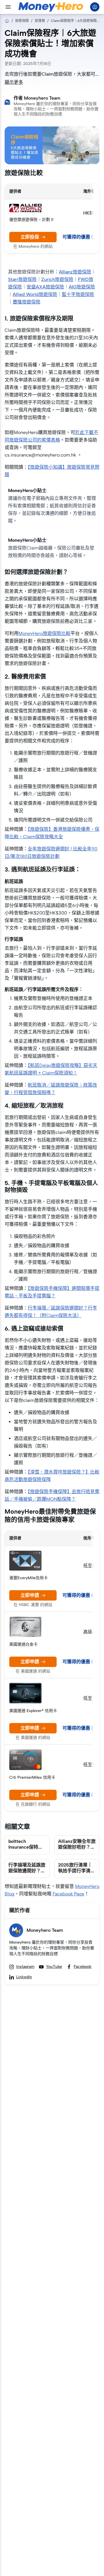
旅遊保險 (22, 21)
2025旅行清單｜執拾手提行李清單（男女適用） (77, 1871)
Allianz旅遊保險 (75, 272)
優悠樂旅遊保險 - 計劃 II (31, 220)
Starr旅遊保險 (22, 279)
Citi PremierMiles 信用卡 (32, 1777)
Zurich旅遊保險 (57, 279)
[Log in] (95, 7)
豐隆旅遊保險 (27, 302)
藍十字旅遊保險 (78, 294)
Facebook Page (68, 1894)
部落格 (40, 21)
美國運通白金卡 (23, 1644)
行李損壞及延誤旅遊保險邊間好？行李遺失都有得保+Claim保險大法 (27, 1874)
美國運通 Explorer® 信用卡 (33, 1711)
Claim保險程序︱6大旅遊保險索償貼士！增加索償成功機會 (75, 21)
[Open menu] (8, 7)
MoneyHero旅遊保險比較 (44, 633)
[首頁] (7, 21)
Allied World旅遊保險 (35, 294)
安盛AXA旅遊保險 (45, 287)
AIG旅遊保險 (82, 287)
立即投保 (30, 237)
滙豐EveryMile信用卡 (28, 1578)
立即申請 (30, 1595)
